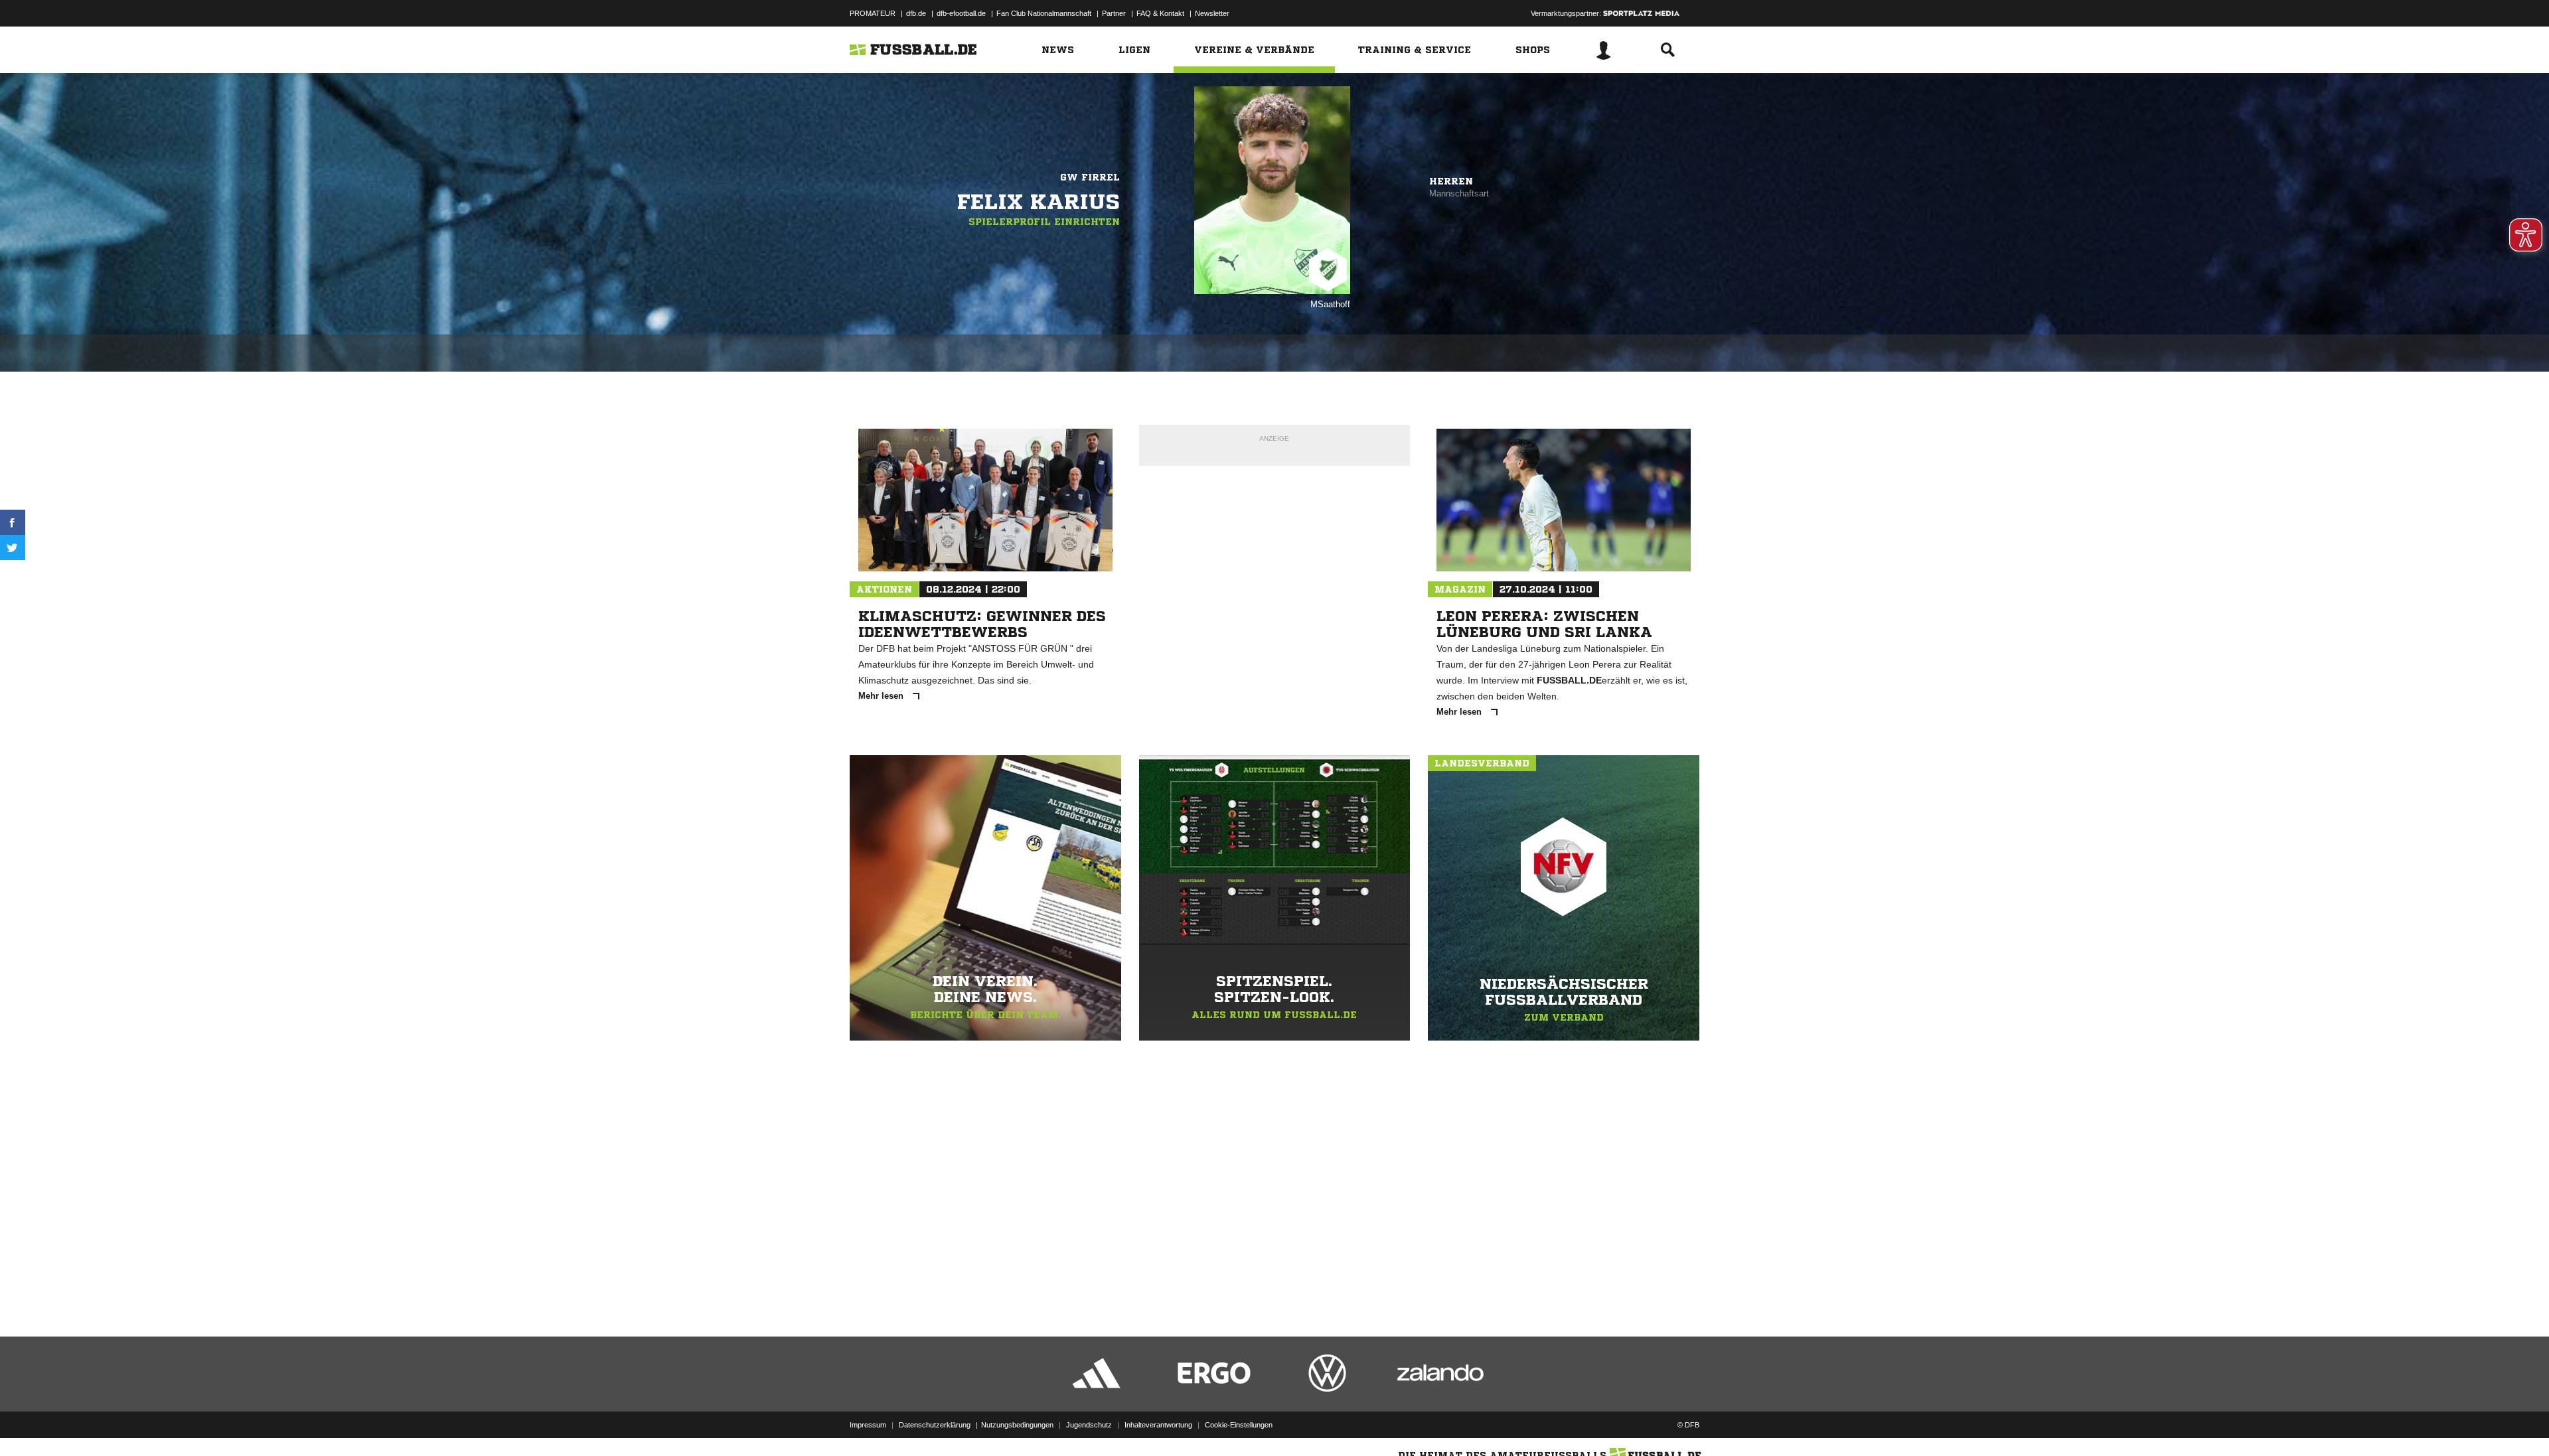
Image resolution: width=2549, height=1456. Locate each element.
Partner (1114, 13)
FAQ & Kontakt (1160, 13)
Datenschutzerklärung (935, 1425)
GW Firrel (1090, 177)
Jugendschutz (1089, 1425)
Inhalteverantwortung (1158, 1425)
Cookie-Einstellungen (1239, 1425)
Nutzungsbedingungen (1017, 1425)
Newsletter (1212, 13)
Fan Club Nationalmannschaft (1044, 13)
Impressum (868, 1425)
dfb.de (916, 13)
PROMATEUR (873, 13)
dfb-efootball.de (961, 13)
